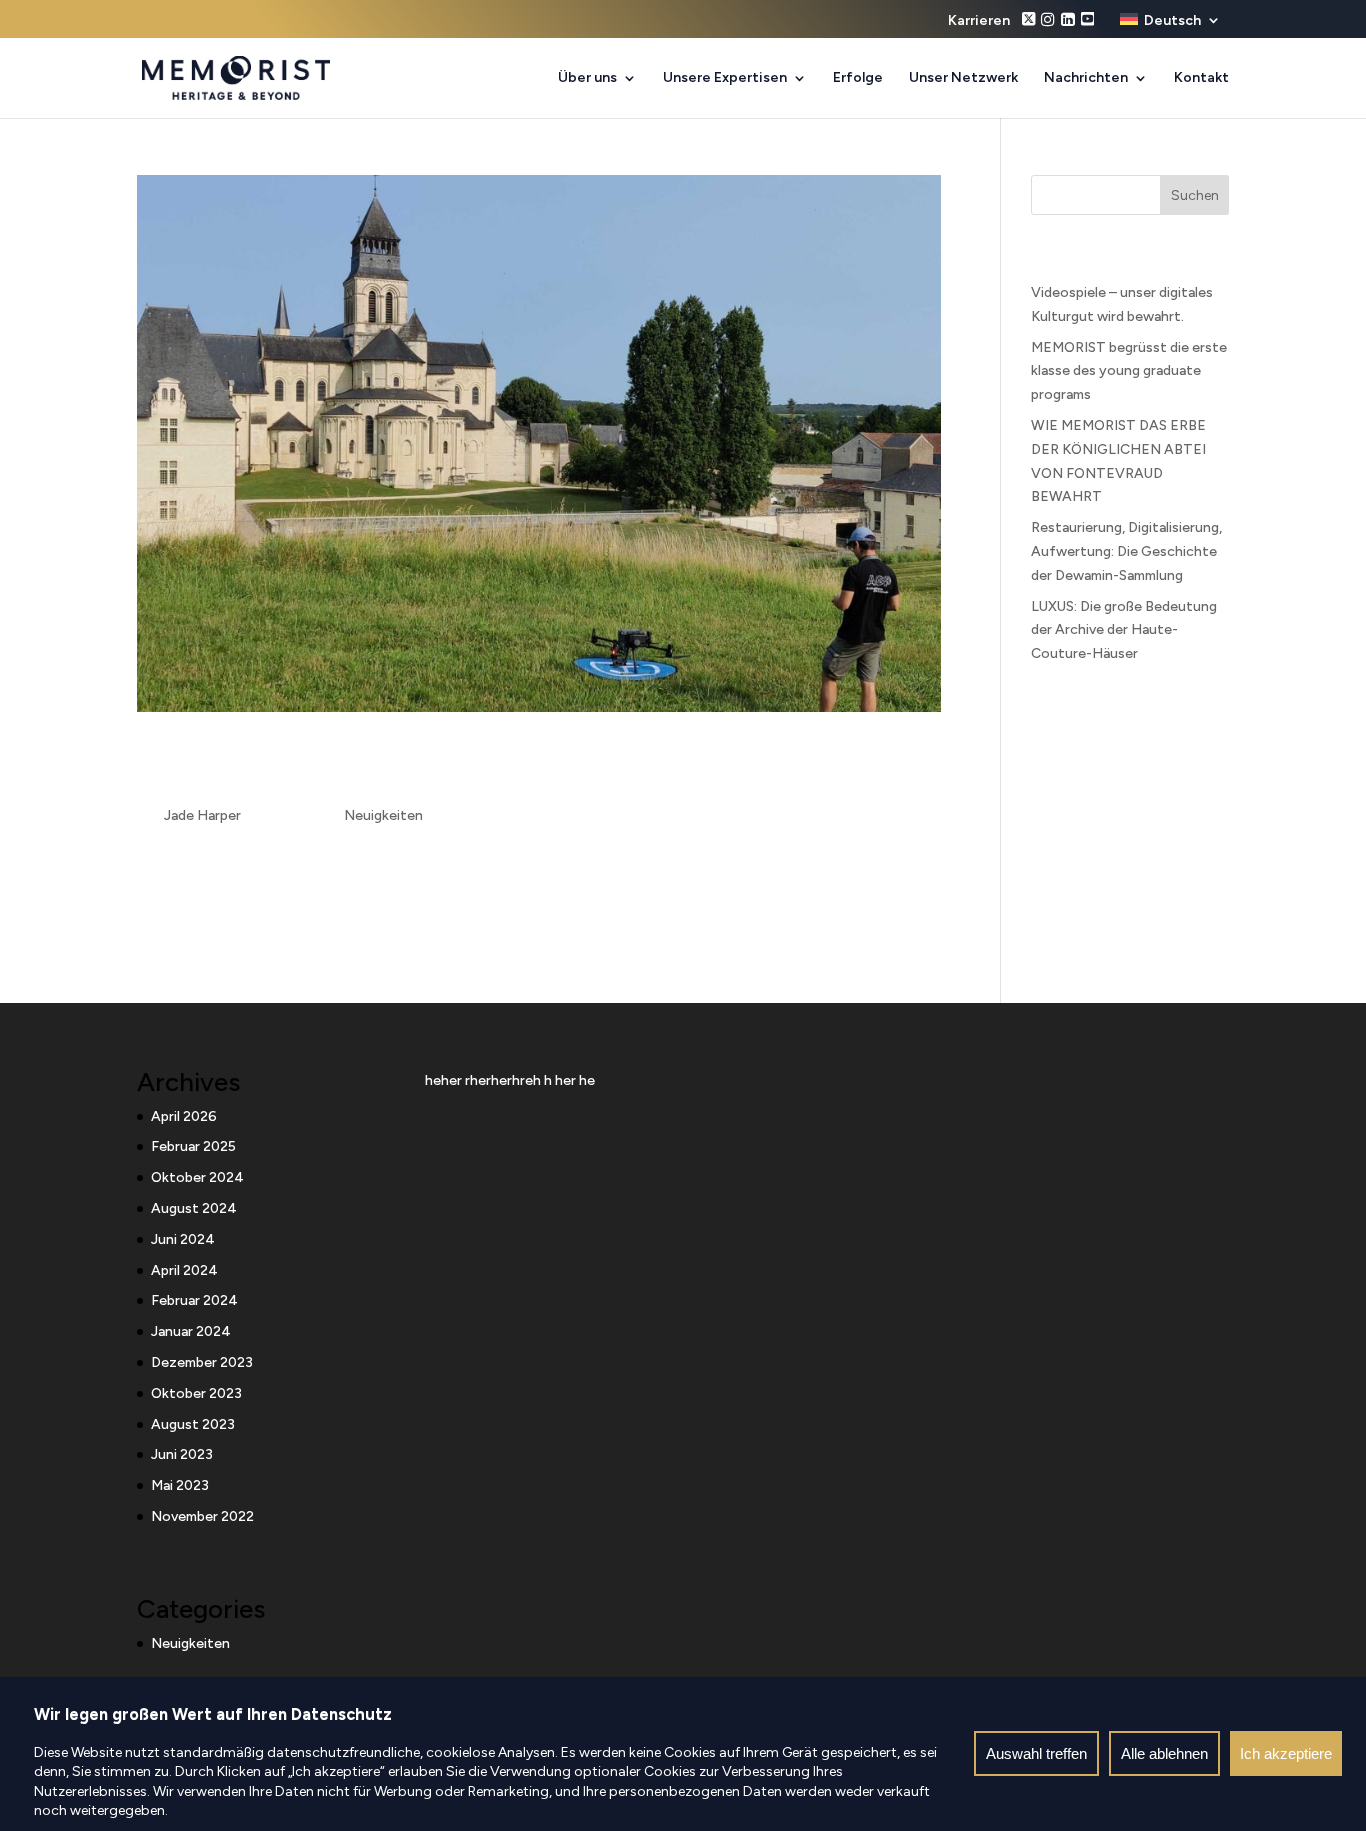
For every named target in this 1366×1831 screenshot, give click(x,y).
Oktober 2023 (196, 1393)
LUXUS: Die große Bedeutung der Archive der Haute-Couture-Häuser (1124, 630)
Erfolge (858, 78)
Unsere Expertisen (725, 78)
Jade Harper (202, 815)
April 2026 (184, 1116)
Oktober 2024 (197, 1177)
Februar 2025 (193, 1146)
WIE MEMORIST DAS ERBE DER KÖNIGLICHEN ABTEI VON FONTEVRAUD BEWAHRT (483, 768)
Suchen (1195, 195)
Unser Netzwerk (963, 78)
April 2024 (184, 1270)
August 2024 (194, 1208)
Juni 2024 (183, 1239)
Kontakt (1201, 78)
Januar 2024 (191, 1331)
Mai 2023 (180, 1485)
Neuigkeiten (383, 815)
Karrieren (979, 21)
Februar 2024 (194, 1300)
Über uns (587, 78)
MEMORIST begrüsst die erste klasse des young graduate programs (1129, 371)
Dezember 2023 (202, 1362)
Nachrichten (1086, 78)
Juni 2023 (182, 1454)
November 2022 (202, 1516)
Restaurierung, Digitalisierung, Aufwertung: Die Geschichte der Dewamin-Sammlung (1126, 551)
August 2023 (193, 1424)
